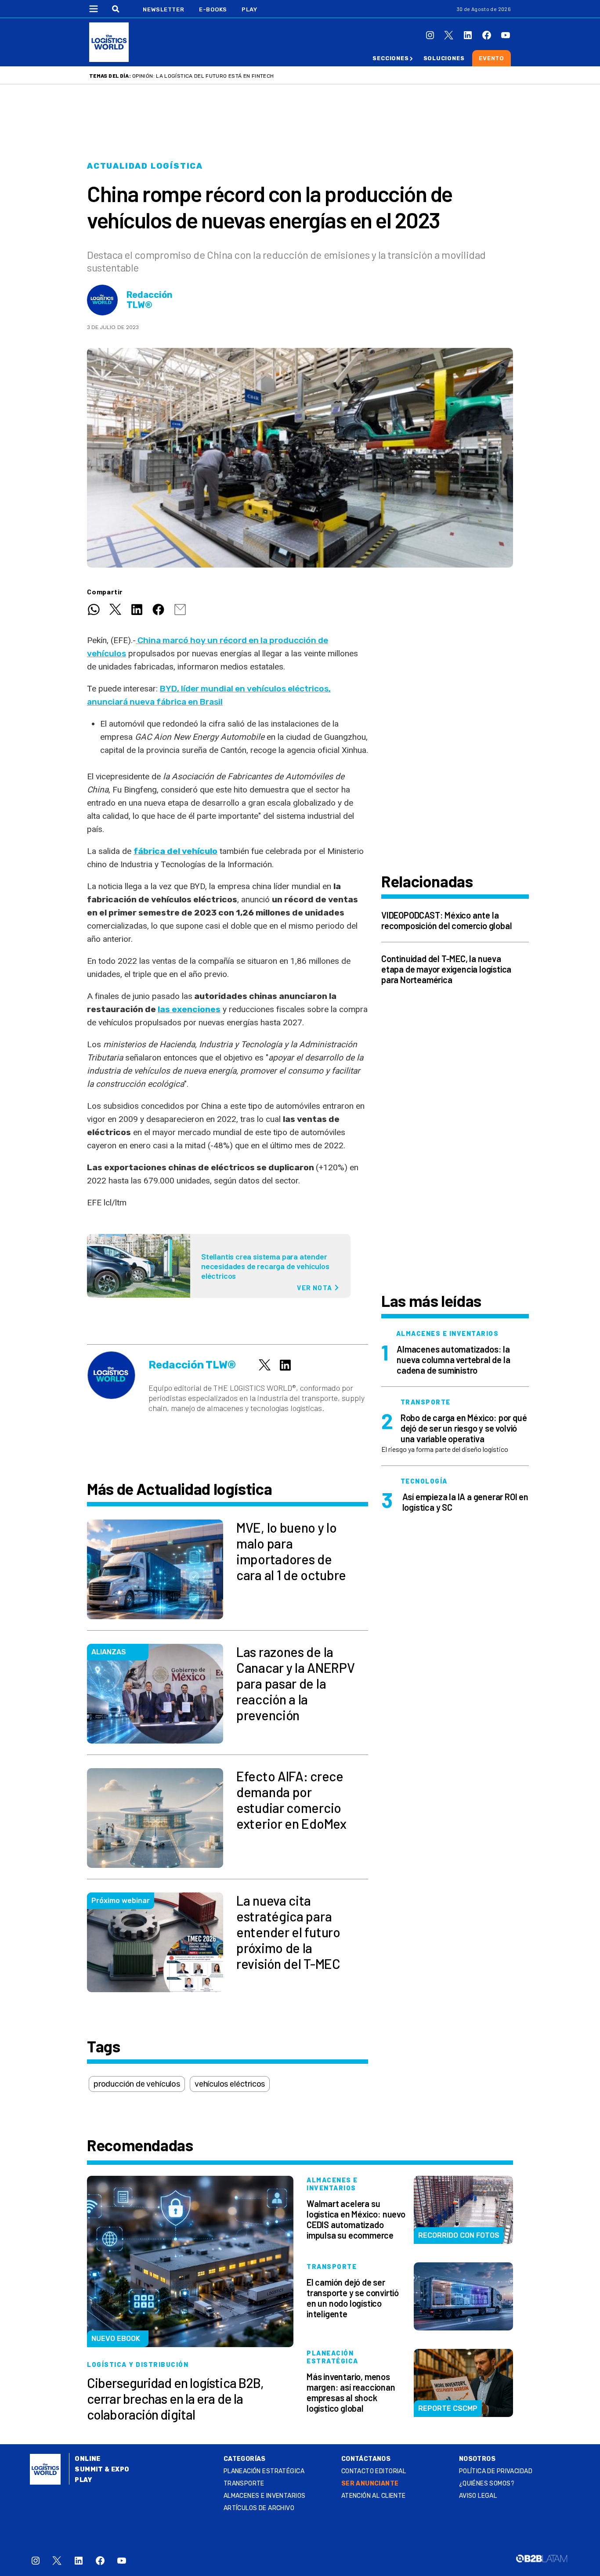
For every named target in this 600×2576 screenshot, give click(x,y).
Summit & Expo (102, 2469)
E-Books (213, 9)
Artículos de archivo (259, 2508)
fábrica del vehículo (175, 851)
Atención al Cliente (374, 2496)
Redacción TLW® (150, 300)
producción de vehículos (137, 2084)
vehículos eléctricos (230, 2084)
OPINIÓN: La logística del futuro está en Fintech (203, 76)
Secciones (390, 58)
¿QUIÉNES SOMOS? (487, 2484)
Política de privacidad (496, 2471)
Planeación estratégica (264, 2471)
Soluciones (444, 58)
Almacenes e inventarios (265, 2496)
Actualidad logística (145, 166)
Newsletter (164, 9)
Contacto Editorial (374, 2471)
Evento (492, 58)
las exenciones (189, 1009)
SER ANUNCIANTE (370, 2484)
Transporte (244, 2484)
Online (88, 2459)
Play (249, 9)
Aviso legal (478, 2496)
